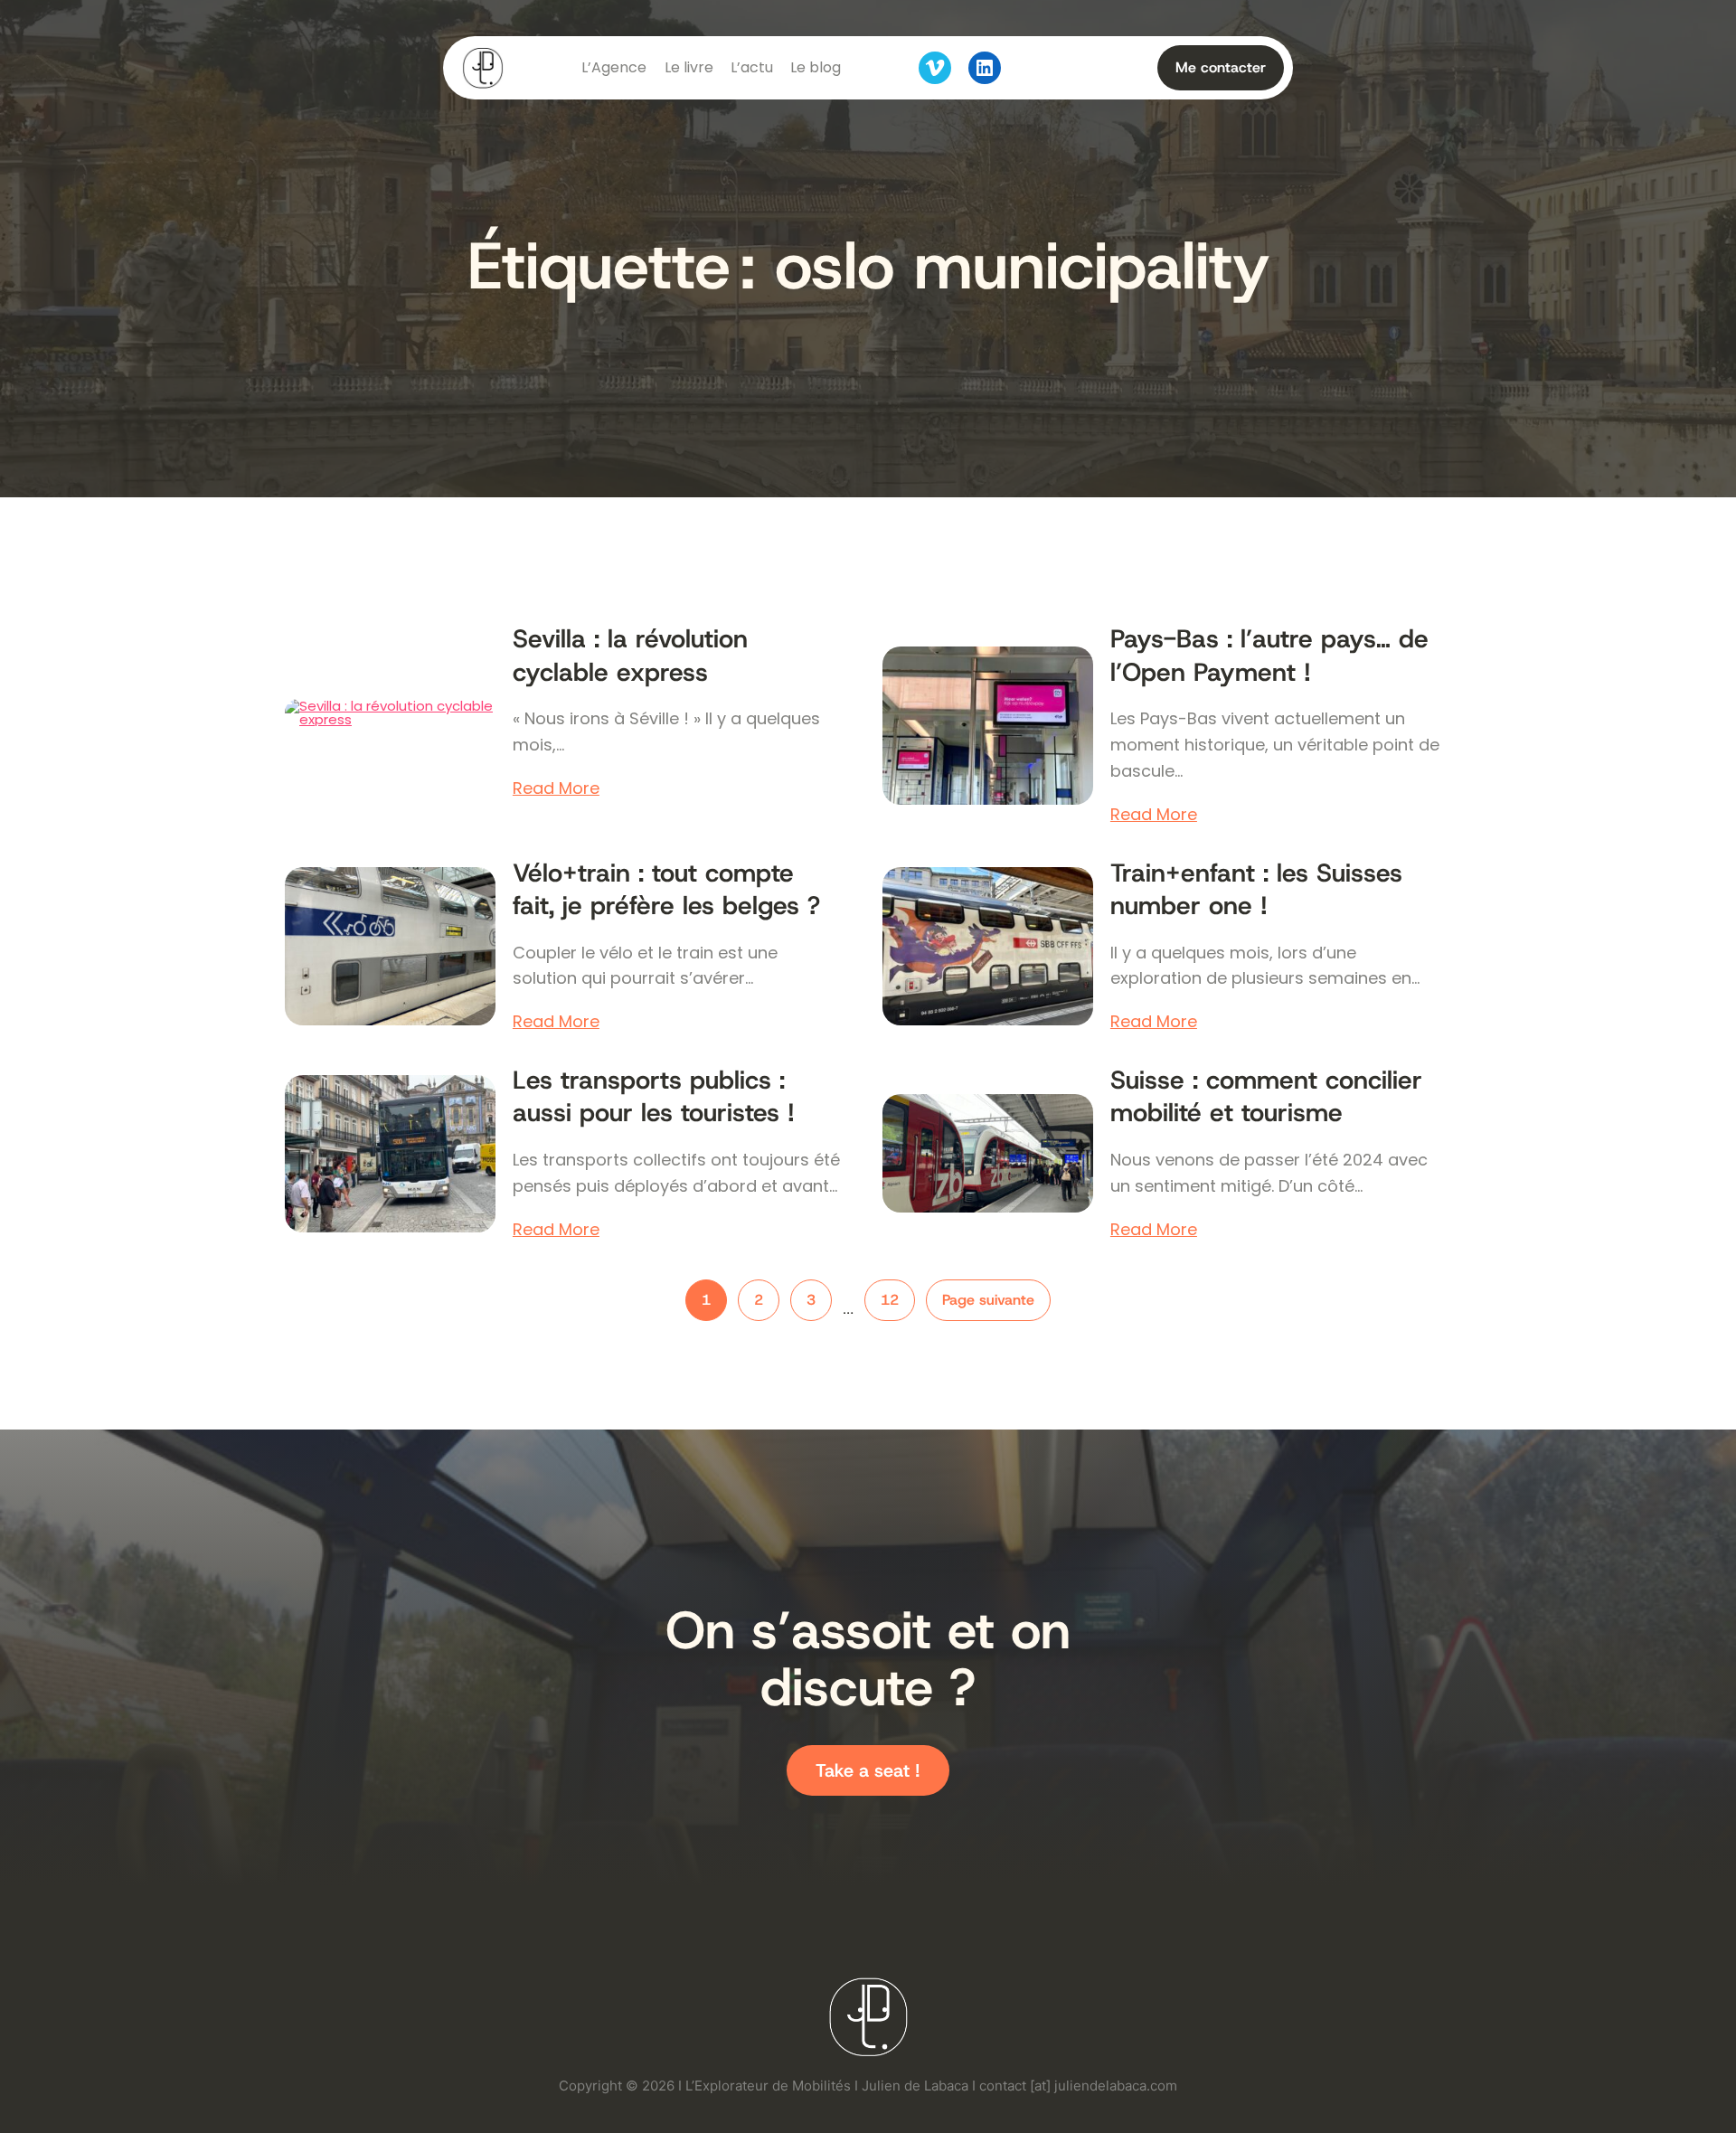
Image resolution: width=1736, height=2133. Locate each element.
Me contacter (1221, 67)
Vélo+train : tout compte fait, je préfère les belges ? (666, 890)
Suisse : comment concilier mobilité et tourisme (1266, 1097)
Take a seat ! (868, 1770)
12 (890, 1300)
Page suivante (988, 1300)
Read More (556, 788)
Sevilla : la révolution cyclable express (630, 656)
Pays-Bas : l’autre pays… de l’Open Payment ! (1269, 656)
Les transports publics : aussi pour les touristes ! (654, 1097)
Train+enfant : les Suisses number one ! (1256, 890)
